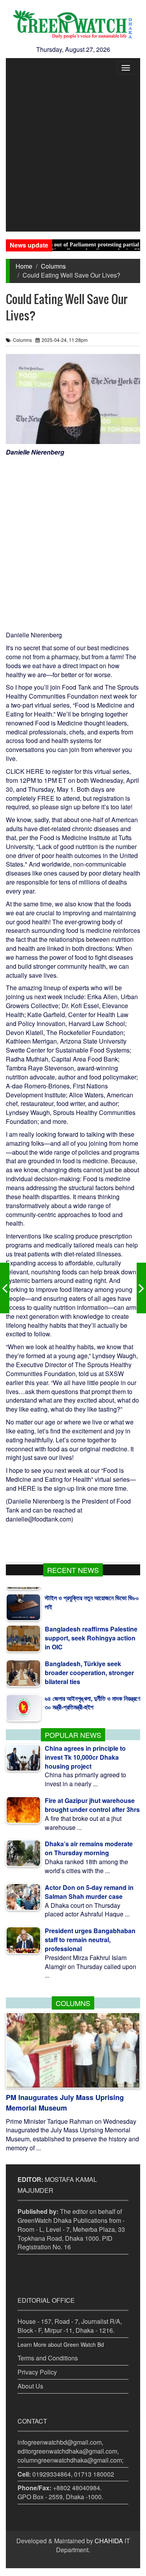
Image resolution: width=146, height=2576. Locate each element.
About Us (30, 2386)
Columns (53, 266)
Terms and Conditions (48, 2358)
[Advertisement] (73, 155)
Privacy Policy (37, 2372)
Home (24, 266)
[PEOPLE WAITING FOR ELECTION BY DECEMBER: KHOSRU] (5, 1288)
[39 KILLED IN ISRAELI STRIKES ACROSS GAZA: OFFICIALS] (141, 1288)
